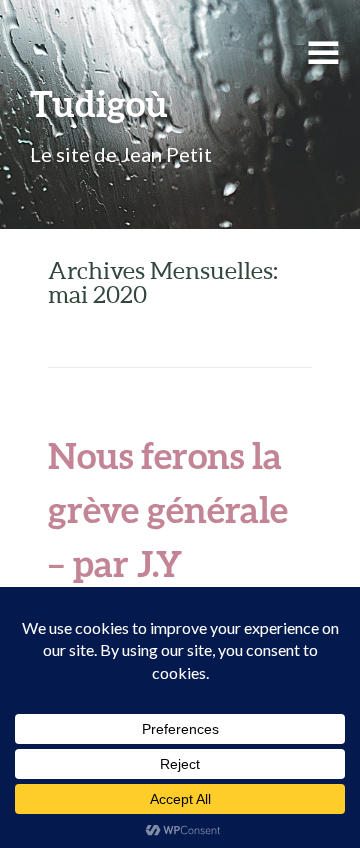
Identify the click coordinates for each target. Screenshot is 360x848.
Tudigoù (99, 103)
